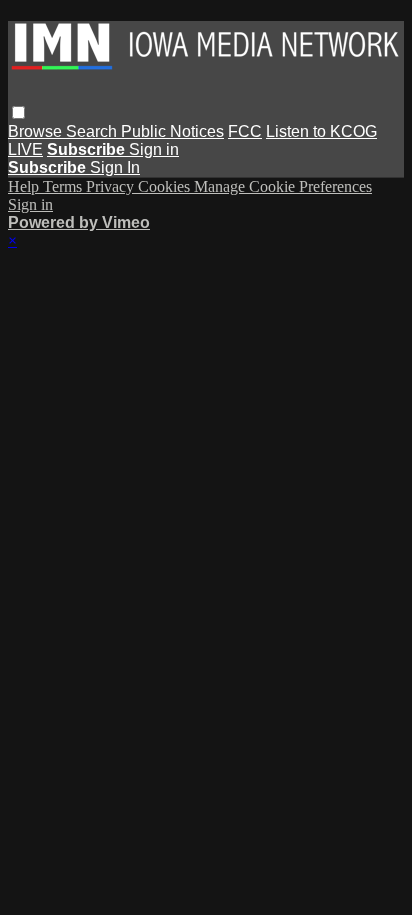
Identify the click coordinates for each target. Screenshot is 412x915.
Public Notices (172, 131)
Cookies (166, 186)
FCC (245, 131)
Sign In (115, 167)
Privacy (112, 186)
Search (93, 131)
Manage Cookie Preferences (283, 186)
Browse (37, 131)
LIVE (25, 149)
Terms (64, 186)
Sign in (154, 149)
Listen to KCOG (321, 131)
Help (25, 186)
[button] (18, 112)
